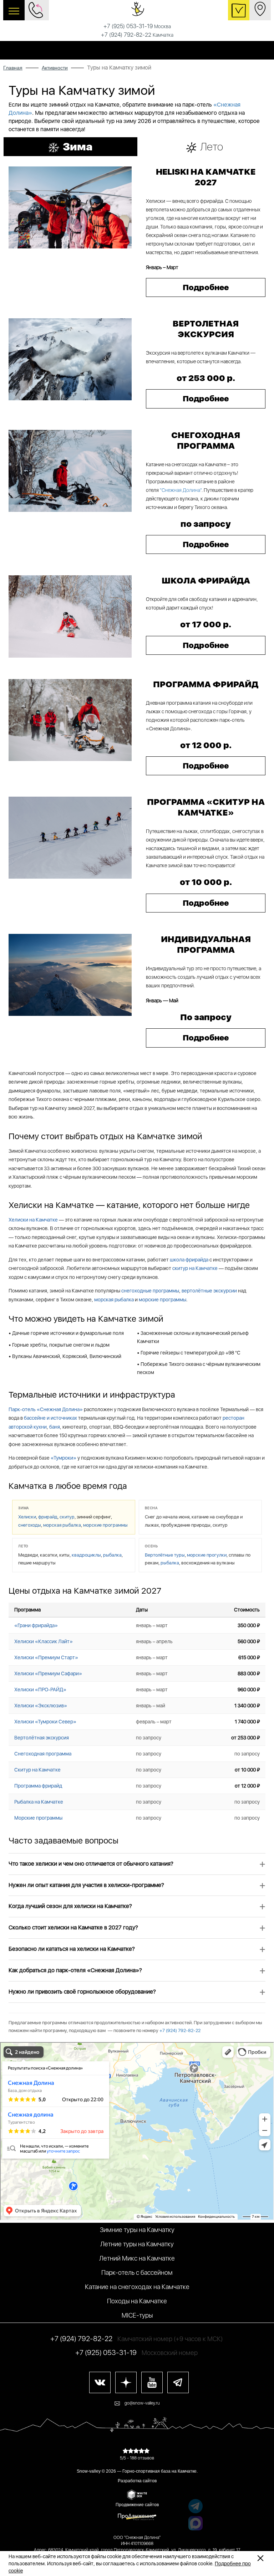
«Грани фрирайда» (36, 1625)
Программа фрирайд (38, 1786)
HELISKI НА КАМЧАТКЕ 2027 (206, 177)
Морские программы (38, 1818)
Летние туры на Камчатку (137, 2244)
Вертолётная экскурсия (42, 1738)
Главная (13, 68)
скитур (67, 1517)
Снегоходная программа (43, 1754)
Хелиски (27, 1517)
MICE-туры (137, 2315)
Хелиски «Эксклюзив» (41, 1706)
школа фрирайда (189, 1260)
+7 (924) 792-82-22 (137, 35)
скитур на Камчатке (195, 1268)
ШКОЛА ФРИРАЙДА (206, 580)
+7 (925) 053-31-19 (137, 26)
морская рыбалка (114, 1300)
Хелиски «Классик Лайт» (44, 1641)
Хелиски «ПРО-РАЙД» (40, 1690)
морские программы (163, 1300)
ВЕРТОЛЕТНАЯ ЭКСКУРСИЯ (206, 329)
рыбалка (112, 1555)
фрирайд (48, 1517)
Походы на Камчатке (137, 2301)
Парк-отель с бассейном (137, 2272)
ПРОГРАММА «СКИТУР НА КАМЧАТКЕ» (206, 807)
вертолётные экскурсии (209, 1291)
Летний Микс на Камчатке (137, 2258)
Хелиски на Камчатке (33, 1220)
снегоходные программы (150, 1291)
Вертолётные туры (165, 1555)
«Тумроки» (64, 1458)
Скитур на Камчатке (37, 1770)
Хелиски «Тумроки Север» (45, 1722)
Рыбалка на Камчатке (39, 1802)
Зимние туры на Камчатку (137, 2230)
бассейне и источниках (50, 1418)
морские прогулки (207, 1555)
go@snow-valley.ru (142, 2403)
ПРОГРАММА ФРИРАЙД (206, 684)
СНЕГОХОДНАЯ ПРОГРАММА (206, 440)
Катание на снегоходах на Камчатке (137, 2287)
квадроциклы (86, 1555)
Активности (55, 68)
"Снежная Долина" (181, 490)
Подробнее (206, 287)
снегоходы (30, 1525)
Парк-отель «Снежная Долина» (46, 1409)
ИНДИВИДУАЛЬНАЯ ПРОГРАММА (206, 944)
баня (55, 1427)
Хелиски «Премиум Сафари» (48, 1673)
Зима (78, 146)
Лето (212, 146)
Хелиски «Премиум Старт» (46, 1657)
